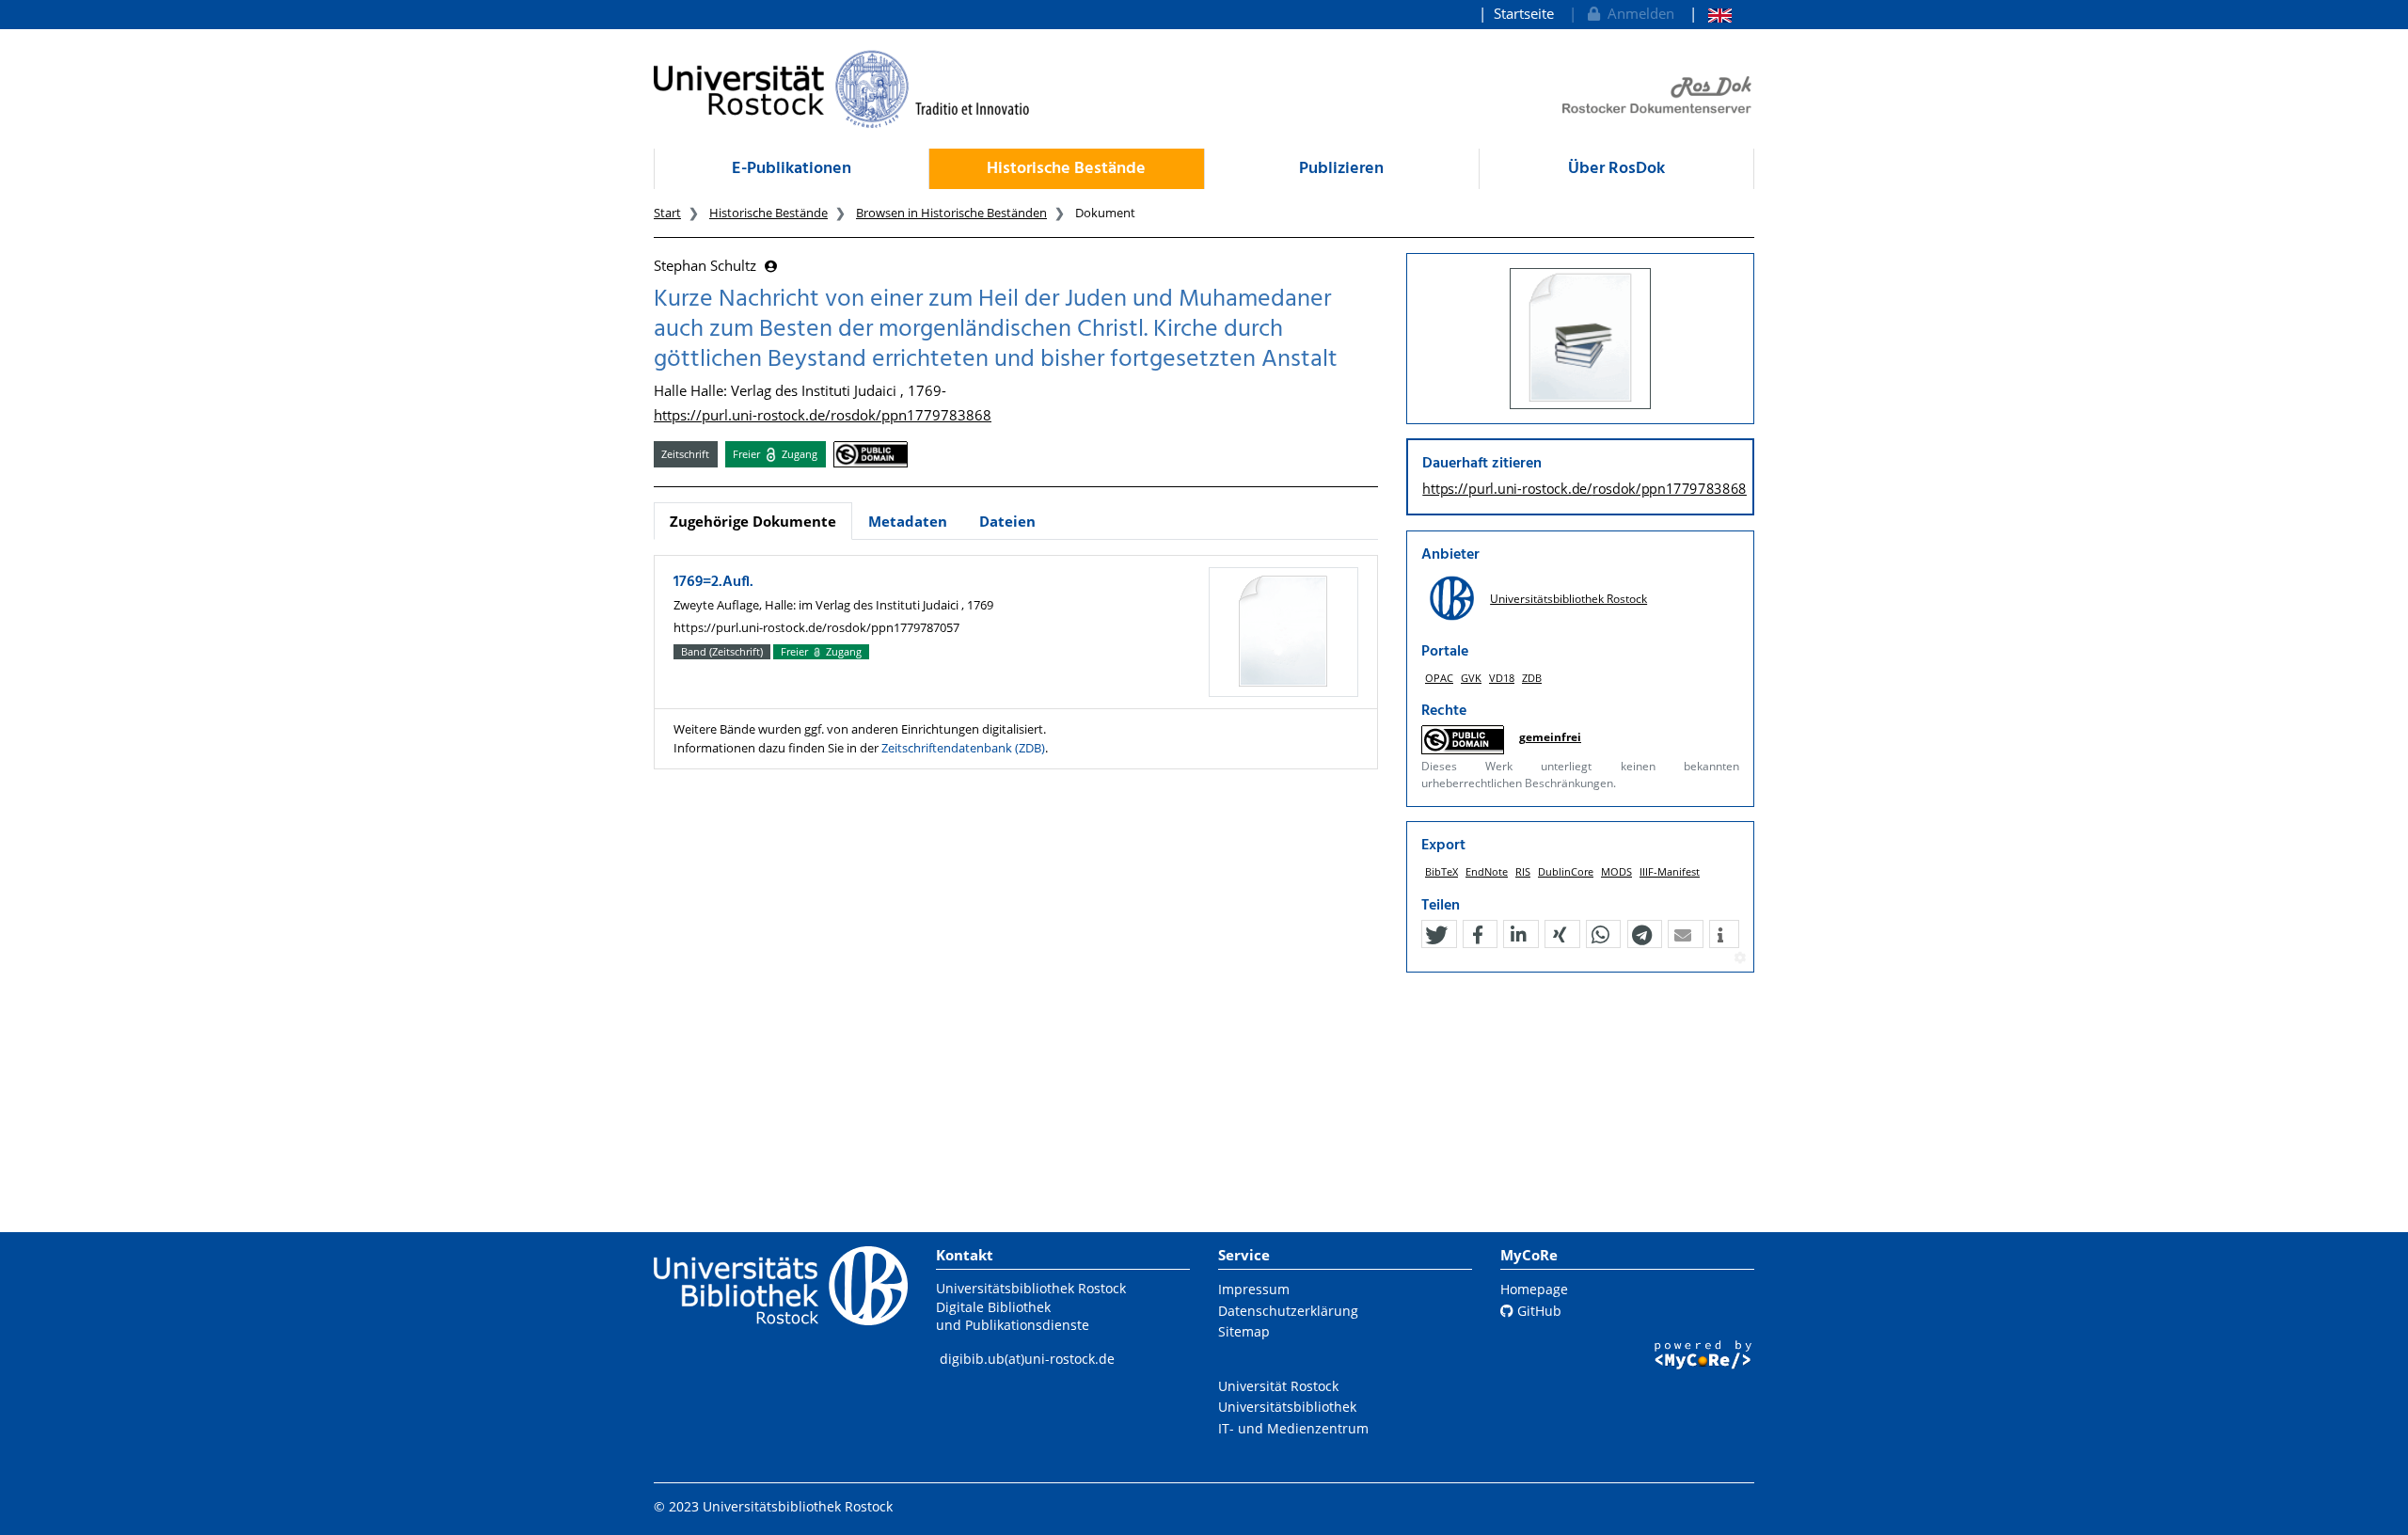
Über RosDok (1616, 169)
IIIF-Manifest (1670, 871)
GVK (1471, 678)
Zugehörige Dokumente (753, 521)
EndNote (1487, 871)
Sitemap (1244, 1331)
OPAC (1439, 678)
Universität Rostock (1278, 1386)
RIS (1523, 871)
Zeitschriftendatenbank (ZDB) (963, 748)
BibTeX (1442, 871)
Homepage (1534, 1289)
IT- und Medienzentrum (1293, 1428)
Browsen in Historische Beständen (951, 213)
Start (667, 213)
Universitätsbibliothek (1287, 1407)
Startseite (1524, 13)
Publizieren (1341, 169)
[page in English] (1711, 14)
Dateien (1007, 521)
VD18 (1502, 678)
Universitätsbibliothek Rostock (1568, 599)
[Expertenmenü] (1740, 958)
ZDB (1532, 678)
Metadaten (908, 521)
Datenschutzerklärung (1288, 1311)
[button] (1436, 935)
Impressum (1254, 1289)
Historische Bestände (1066, 169)
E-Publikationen (792, 169)
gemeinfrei (1550, 737)
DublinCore (1566, 871)
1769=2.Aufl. (713, 582)
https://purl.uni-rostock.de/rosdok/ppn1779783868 (823, 415)
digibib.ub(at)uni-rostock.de (1027, 1359)
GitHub (1537, 1311)
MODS (1616, 871)
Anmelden (1637, 13)
